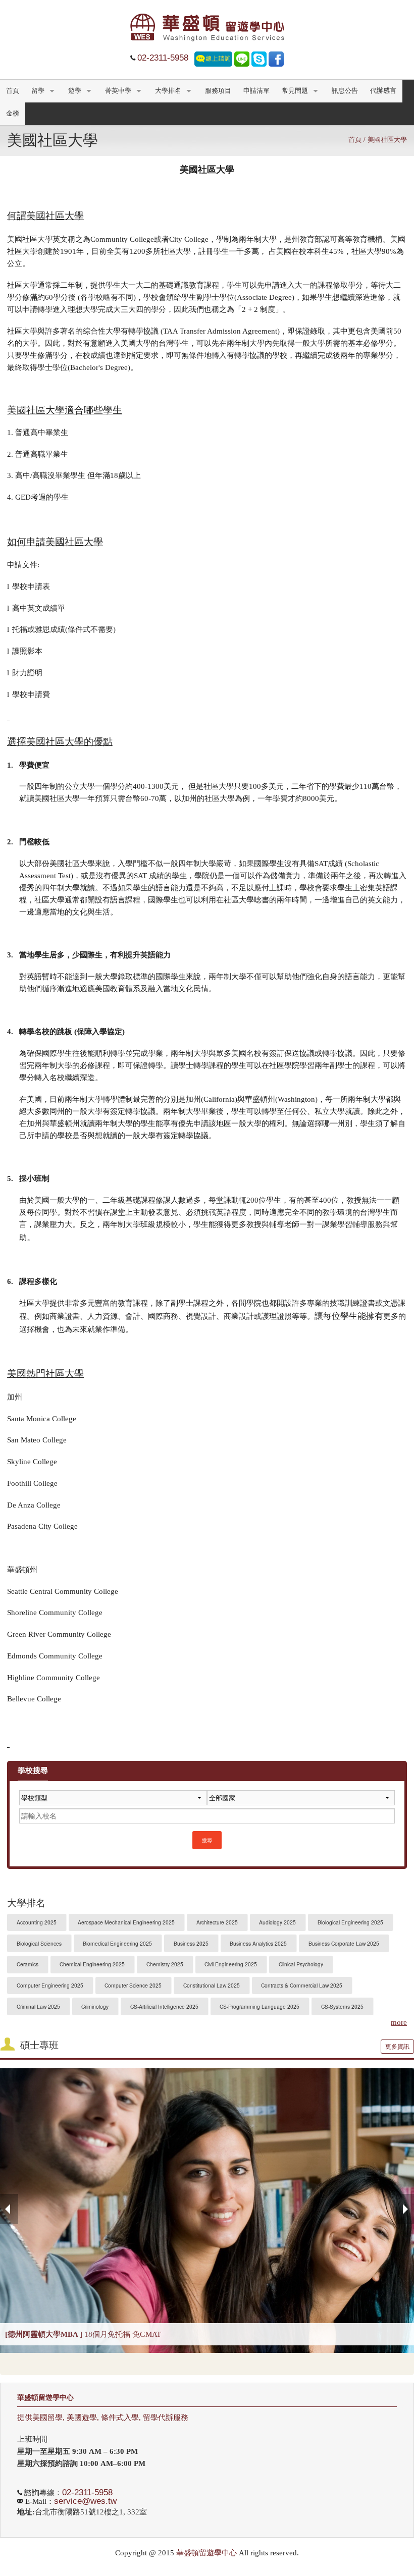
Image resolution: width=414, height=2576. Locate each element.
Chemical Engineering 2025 (92, 1964)
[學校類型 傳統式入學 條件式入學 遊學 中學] (113, 1802)
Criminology (95, 2006)
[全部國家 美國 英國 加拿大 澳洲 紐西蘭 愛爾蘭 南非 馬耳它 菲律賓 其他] (301, 1802)
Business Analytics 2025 (258, 1943)
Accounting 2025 (37, 1922)
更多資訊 (397, 2047)
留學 (38, 91)
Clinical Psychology (301, 1964)
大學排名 (168, 91)
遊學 (75, 91)
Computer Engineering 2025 (50, 1985)
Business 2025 (191, 1943)
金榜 (13, 114)
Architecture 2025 (217, 1922)
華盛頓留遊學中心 (45, 2398)
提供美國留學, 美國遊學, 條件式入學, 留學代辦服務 (103, 2418)
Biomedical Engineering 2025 (117, 1943)
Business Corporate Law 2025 (344, 1943)
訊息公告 (345, 91)
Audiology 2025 (277, 1922)
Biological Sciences (39, 1943)
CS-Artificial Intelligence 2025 (164, 2006)
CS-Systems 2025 (342, 2006)
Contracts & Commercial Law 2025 (302, 1985)
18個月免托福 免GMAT (83, 2334)
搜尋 (207, 1840)
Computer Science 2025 (133, 1985)
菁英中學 (118, 91)
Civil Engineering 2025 (231, 1964)
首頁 (13, 91)
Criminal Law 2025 (38, 2006)
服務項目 (218, 91)
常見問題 (295, 91)
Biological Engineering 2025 (350, 1922)
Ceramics (28, 1964)
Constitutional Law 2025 (212, 1985)
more (399, 2023)
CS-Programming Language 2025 (260, 2006)
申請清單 (256, 91)
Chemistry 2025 (165, 1964)
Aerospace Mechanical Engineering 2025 (126, 1922)
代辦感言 (383, 91)
